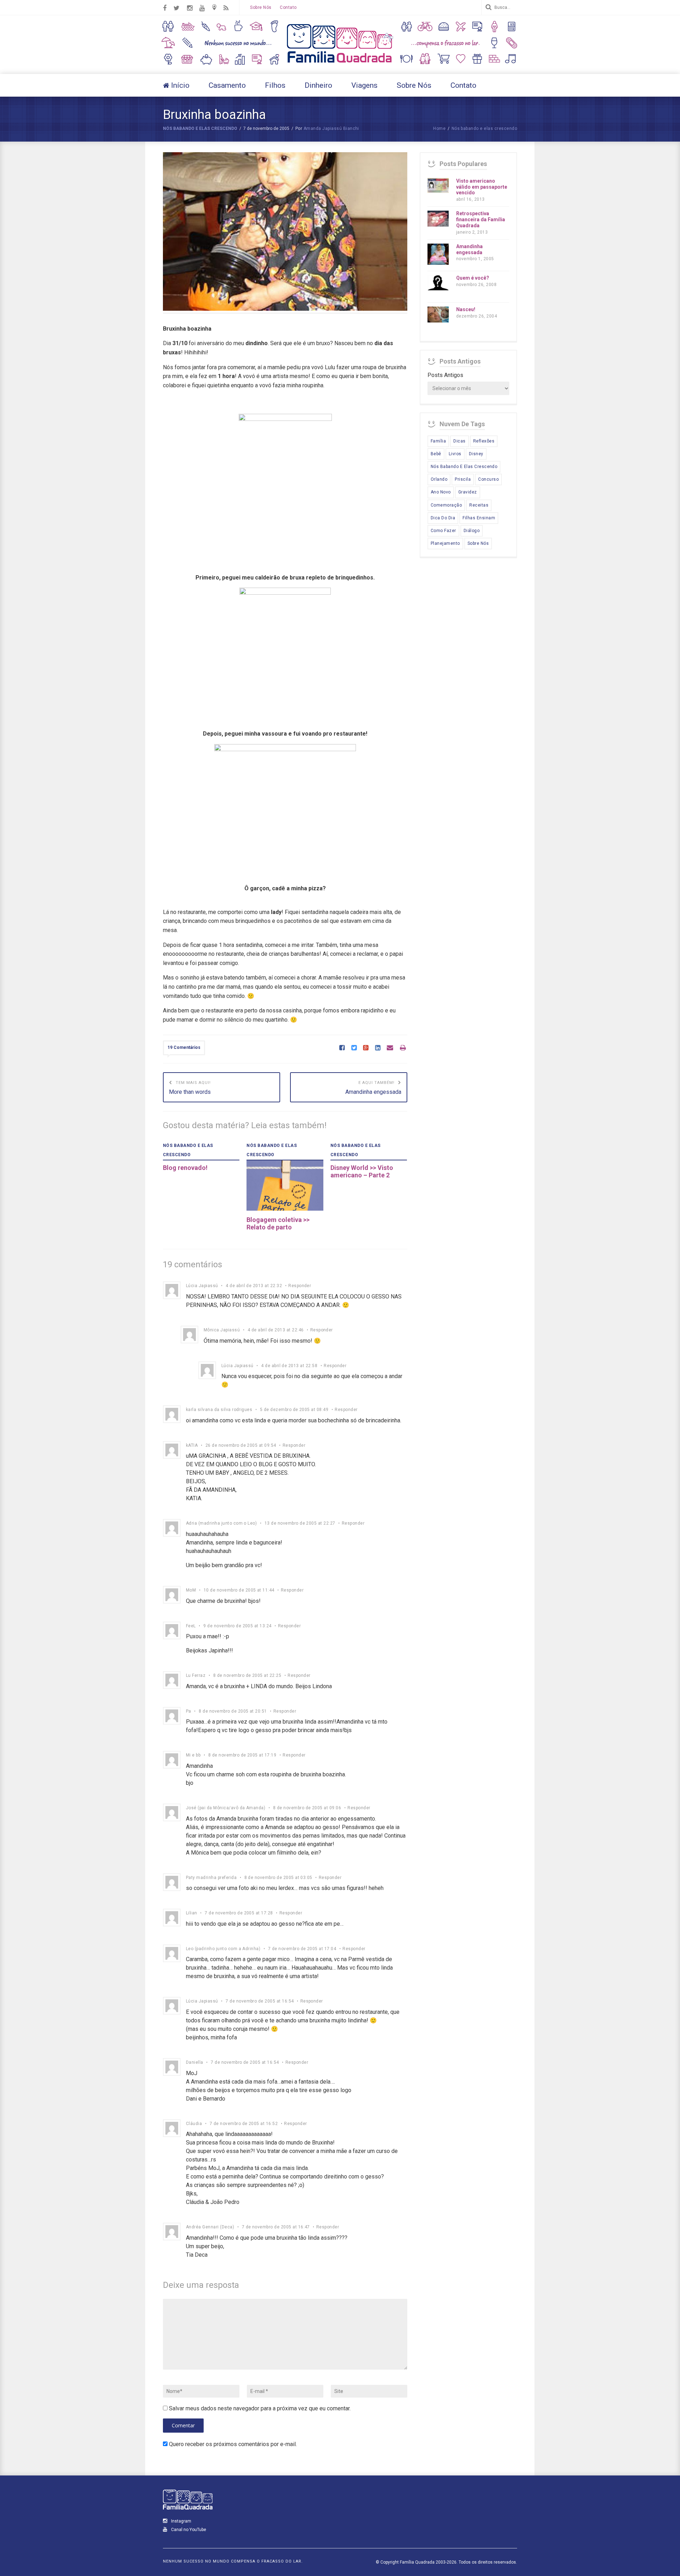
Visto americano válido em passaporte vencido (482, 187)
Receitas (479, 505)
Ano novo (441, 492)
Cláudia (194, 2124)
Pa (189, 1711)
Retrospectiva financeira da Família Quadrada (481, 219)
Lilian (192, 1913)
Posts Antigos (445, 375)
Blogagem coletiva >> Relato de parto (278, 1224)
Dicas (459, 441)
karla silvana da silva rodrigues (219, 1410)
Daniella (195, 2062)
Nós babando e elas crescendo (200, 128)
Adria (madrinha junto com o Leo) (221, 1523)
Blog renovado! (185, 1168)
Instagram (181, 2521)
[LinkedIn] (378, 1048)
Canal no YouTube (188, 2530)
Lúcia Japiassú (202, 1286)
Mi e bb (193, 1755)
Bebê (436, 454)
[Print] (403, 1048)
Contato (288, 7)
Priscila (463, 479)
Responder (300, 1286)
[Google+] (366, 1048)
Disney (476, 454)
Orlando (439, 479)
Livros (455, 454)
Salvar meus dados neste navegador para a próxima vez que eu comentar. (260, 2408)
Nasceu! (466, 309)
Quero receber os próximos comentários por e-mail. (233, 2444)
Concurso (488, 479)
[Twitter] (354, 1048)
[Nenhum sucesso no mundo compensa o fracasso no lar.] (340, 64)
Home (439, 128)
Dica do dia (443, 518)
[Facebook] (342, 1048)
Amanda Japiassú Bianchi (331, 128)
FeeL (191, 1626)
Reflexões (484, 441)
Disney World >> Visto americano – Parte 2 (362, 1172)
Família (438, 441)
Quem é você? (473, 278)
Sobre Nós (261, 7)
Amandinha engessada (469, 249)
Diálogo (472, 531)
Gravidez (468, 492)
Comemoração (446, 505)
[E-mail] (390, 1048)
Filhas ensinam (479, 518)
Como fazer (443, 531)
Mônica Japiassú (222, 1330)
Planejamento (445, 543)
